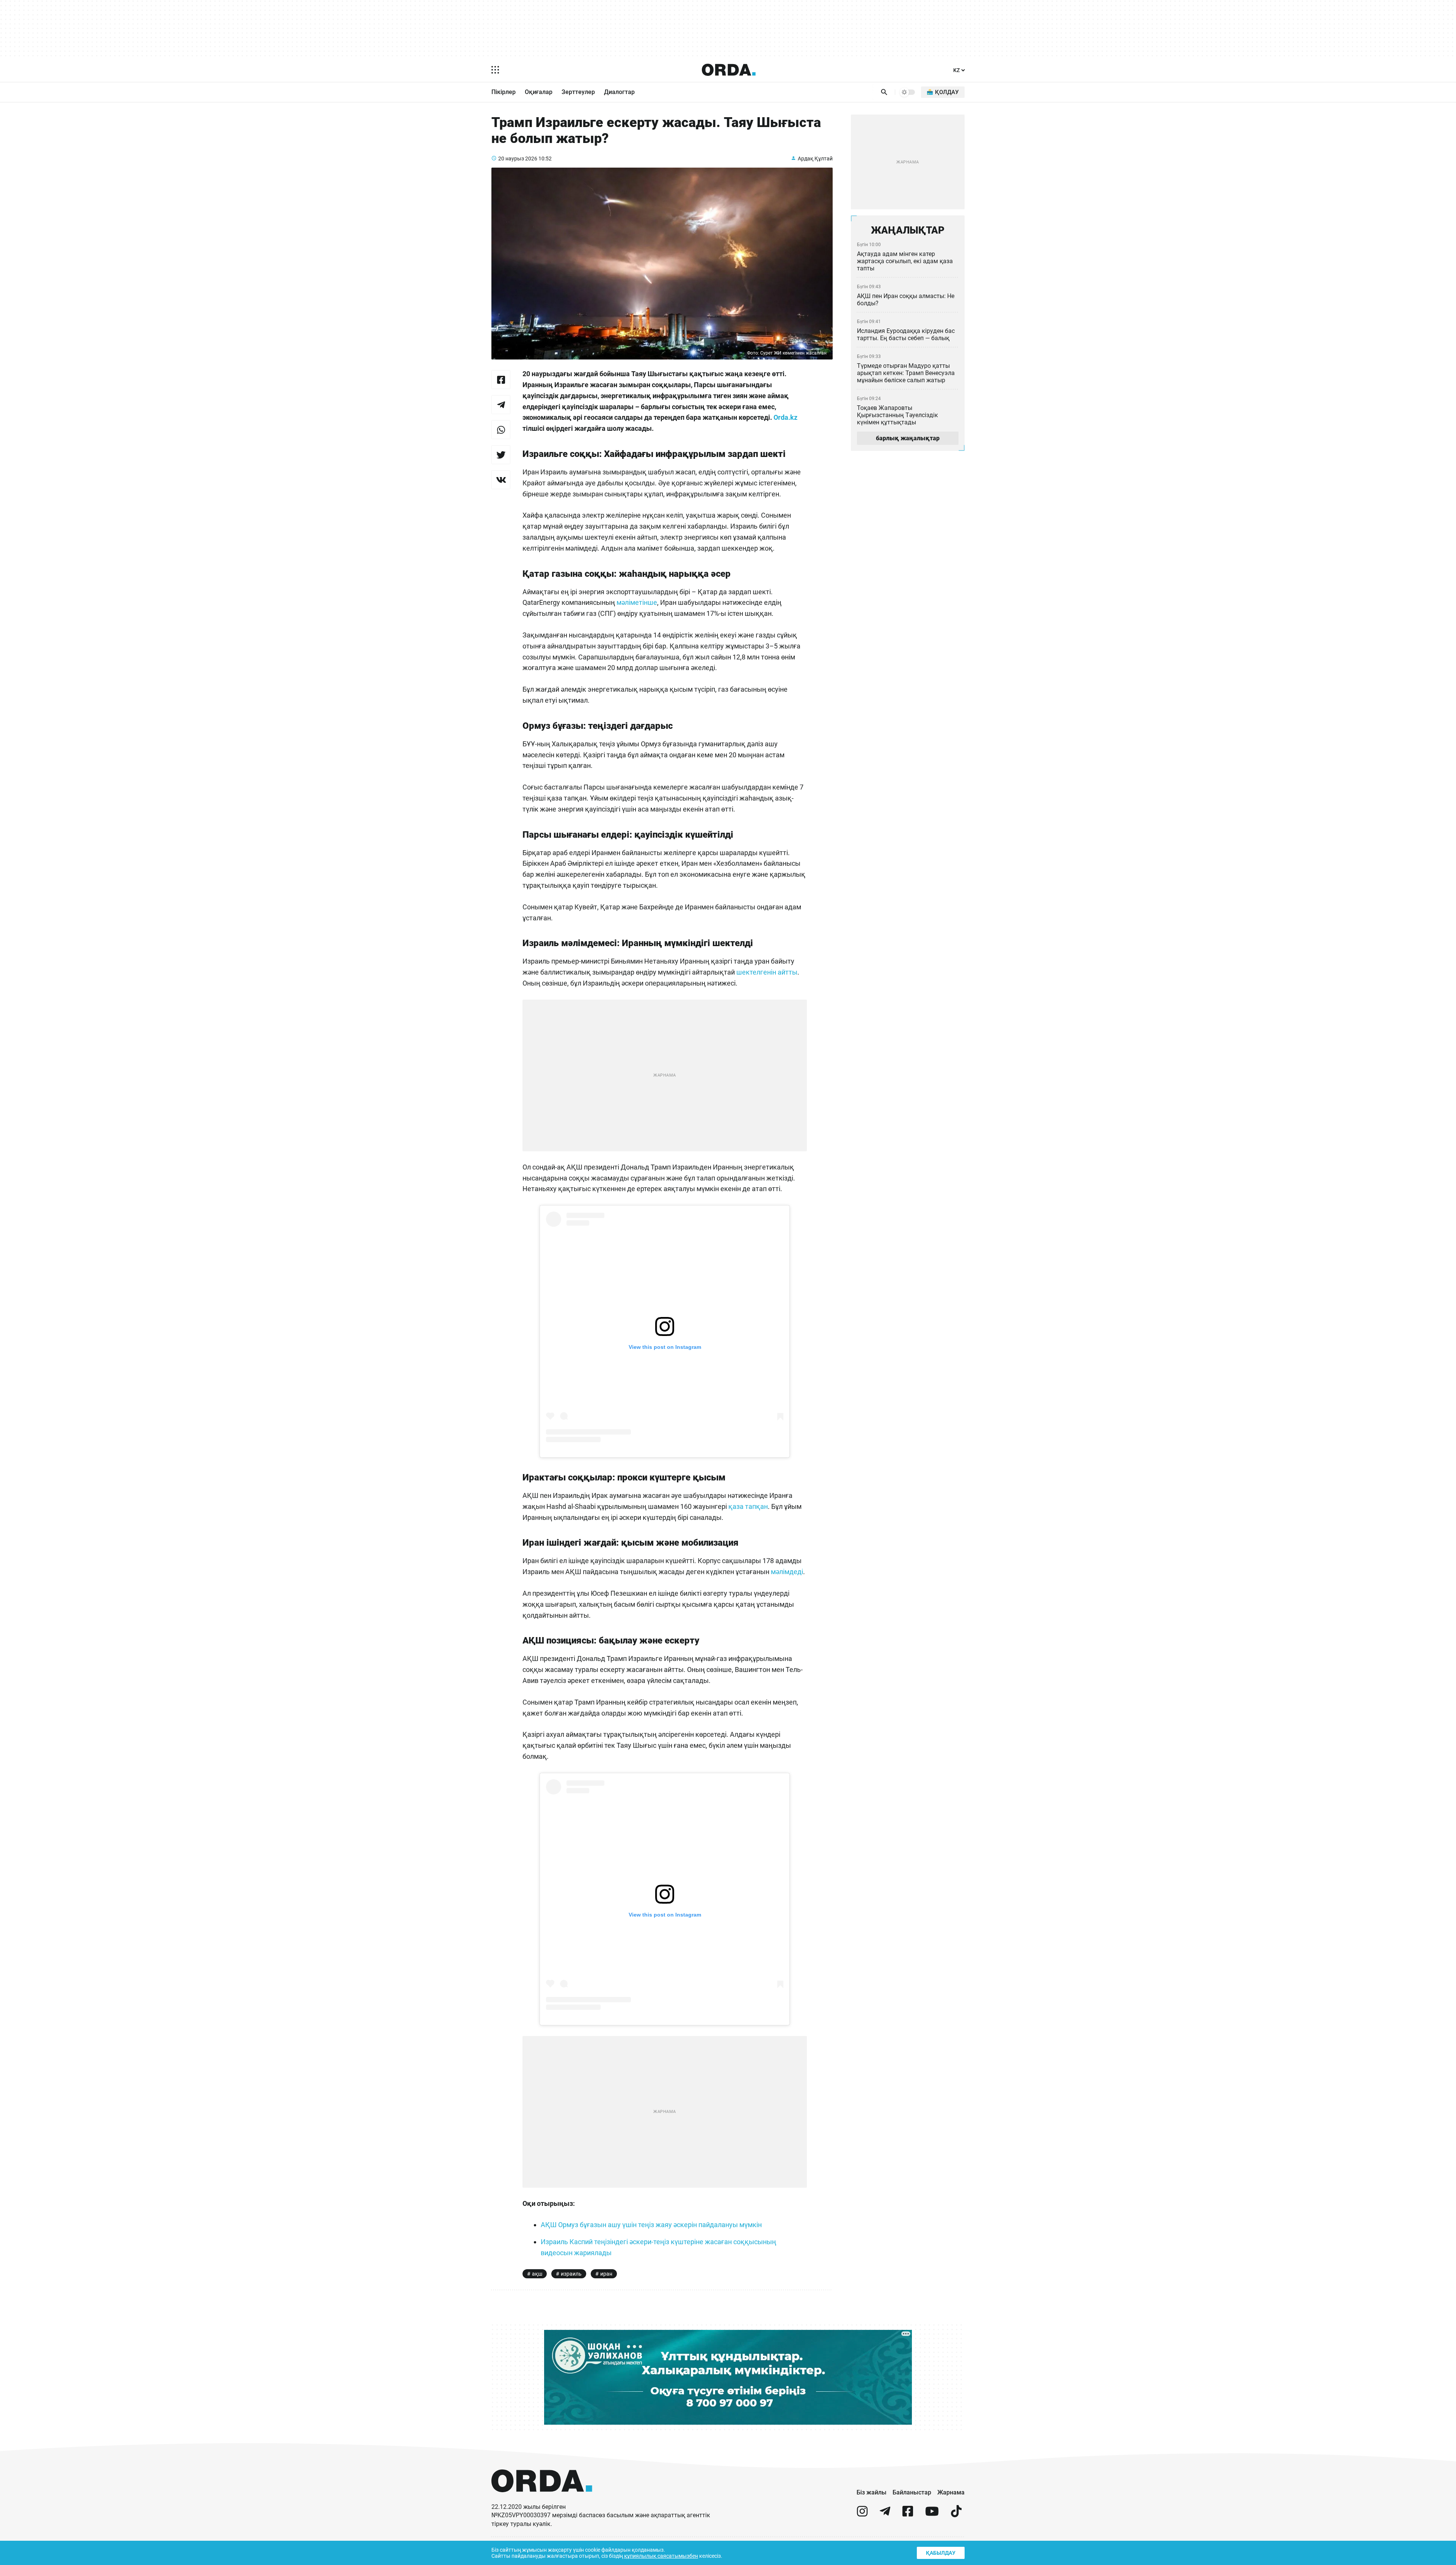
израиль (571, 2274)
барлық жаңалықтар (908, 438)
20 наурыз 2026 (518, 159)
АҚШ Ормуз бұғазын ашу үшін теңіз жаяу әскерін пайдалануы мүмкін (651, 2225)
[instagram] (862, 2514)
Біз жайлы (872, 2492)
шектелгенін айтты (767, 972)
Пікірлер (504, 92)
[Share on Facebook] (501, 380)
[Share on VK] (501, 480)
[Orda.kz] (542, 2499)
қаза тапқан (748, 1506)
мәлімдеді (787, 1572)
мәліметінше (637, 602)
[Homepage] (729, 70)
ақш (537, 2274)
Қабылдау (941, 2553)
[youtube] (932, 2514)
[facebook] (908, 2514)
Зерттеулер (578, 92)
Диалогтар (619, 92)
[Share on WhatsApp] (501, 430)
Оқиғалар (539, 92)
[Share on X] (501, 455)
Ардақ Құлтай (815, 159)
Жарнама (951, 2492)
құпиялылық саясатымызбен (661, 2556)
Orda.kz (785, 417)
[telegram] (885, 2514)
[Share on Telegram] (501, 405)
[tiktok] (956, 2514)
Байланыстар (912, 2492)
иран (606, 2274)
